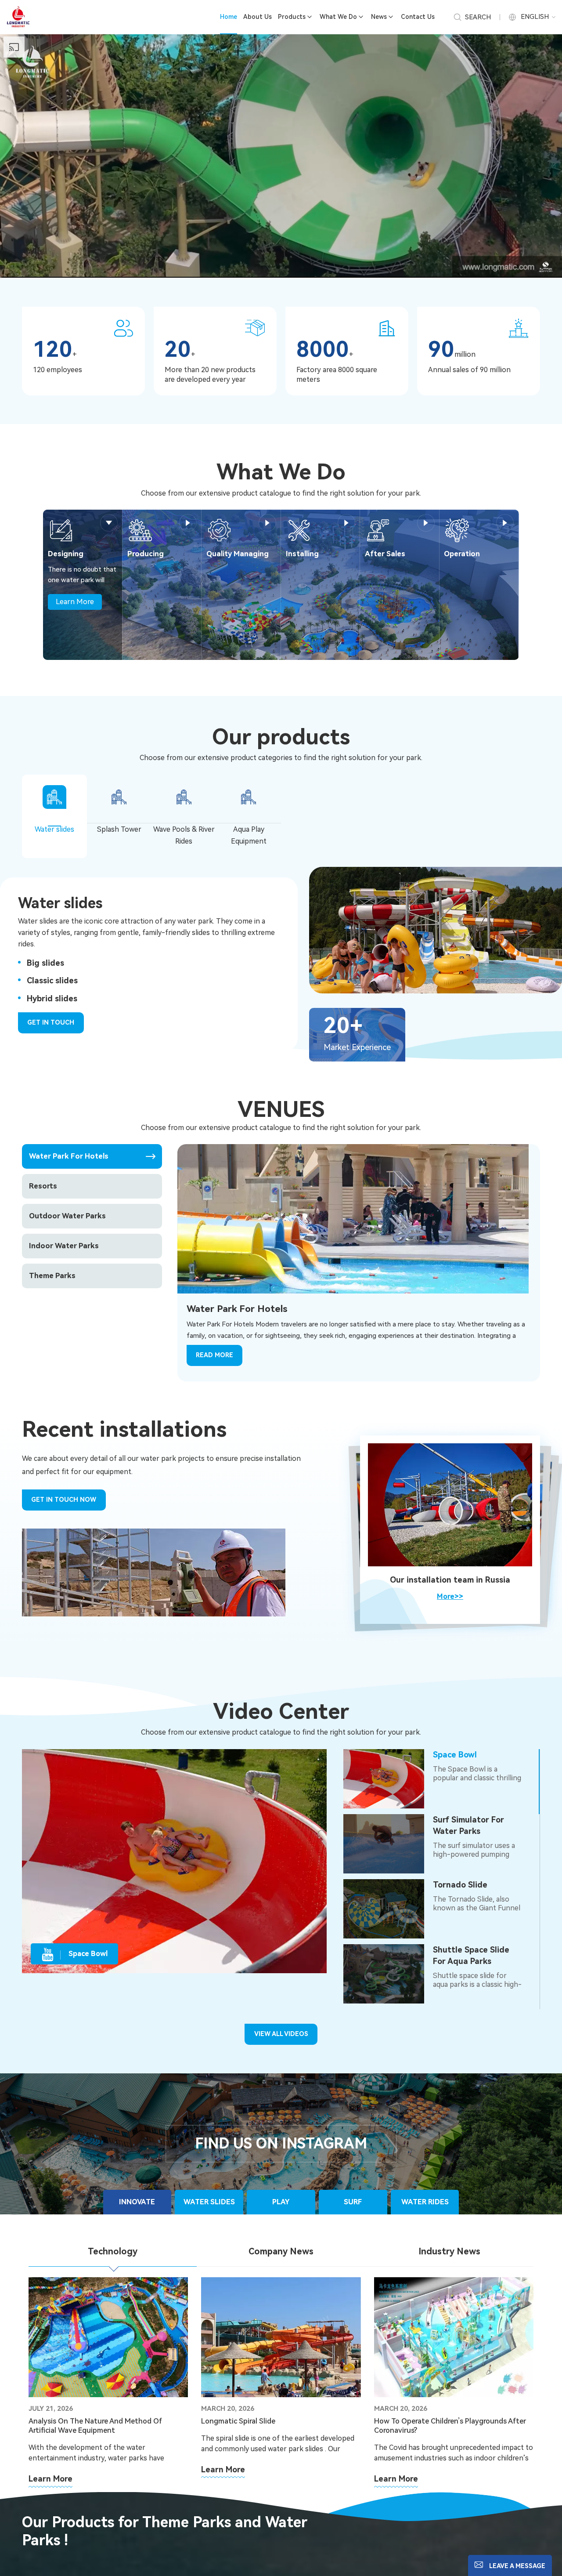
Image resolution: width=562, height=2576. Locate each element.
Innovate (137, 2202)
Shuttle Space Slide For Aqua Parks (471, 1955)
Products (292, 17)
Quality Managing (238, 554)
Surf (353, 2202)
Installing (302, 554)
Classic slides (52, 980)
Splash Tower (119, 829)
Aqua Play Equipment (249, 835)
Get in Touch (51, 1022)
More (109, 523)
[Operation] (457, 530)
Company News (281, 2252)
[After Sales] (378, 530)
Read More (214, 1355)
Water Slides (209, 2202)
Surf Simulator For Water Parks (468, 1825)
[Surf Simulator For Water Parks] (384, 1844)
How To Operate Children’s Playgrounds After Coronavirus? (450, 2426)
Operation (462, 554)
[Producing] (140, 530)
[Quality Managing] (220, 530)
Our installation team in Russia (450, 1580)
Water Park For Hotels (237, 1309)
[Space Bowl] (384, 1779)
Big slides (45, 963)
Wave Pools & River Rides (184, 835)
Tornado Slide (460, 1885)
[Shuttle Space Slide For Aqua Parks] (384, 1974)
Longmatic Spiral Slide (238, 2421)
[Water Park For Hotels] (353, 1218)
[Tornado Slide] (384, 1909)
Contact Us (418, 17)
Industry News (449, 2252)
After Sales (385, 554)
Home (229, 17)
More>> (450, 1596)
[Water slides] (436, 930)
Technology (113, 2252)
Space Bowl (455, 1755)
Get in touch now (64, 1500)
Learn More (75, 602)
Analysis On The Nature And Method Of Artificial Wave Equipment (95, 2426)
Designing (66, 554)
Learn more (50, 2479)
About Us (258, 17)
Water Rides (425, 2202)
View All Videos (281, 2034)
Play (281, 2202)
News (379, 17)
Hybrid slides (52, 998)
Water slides (54, 829)
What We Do (338, 17)
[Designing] (61, 530)
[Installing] (299, 530)
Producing (146, 554)
